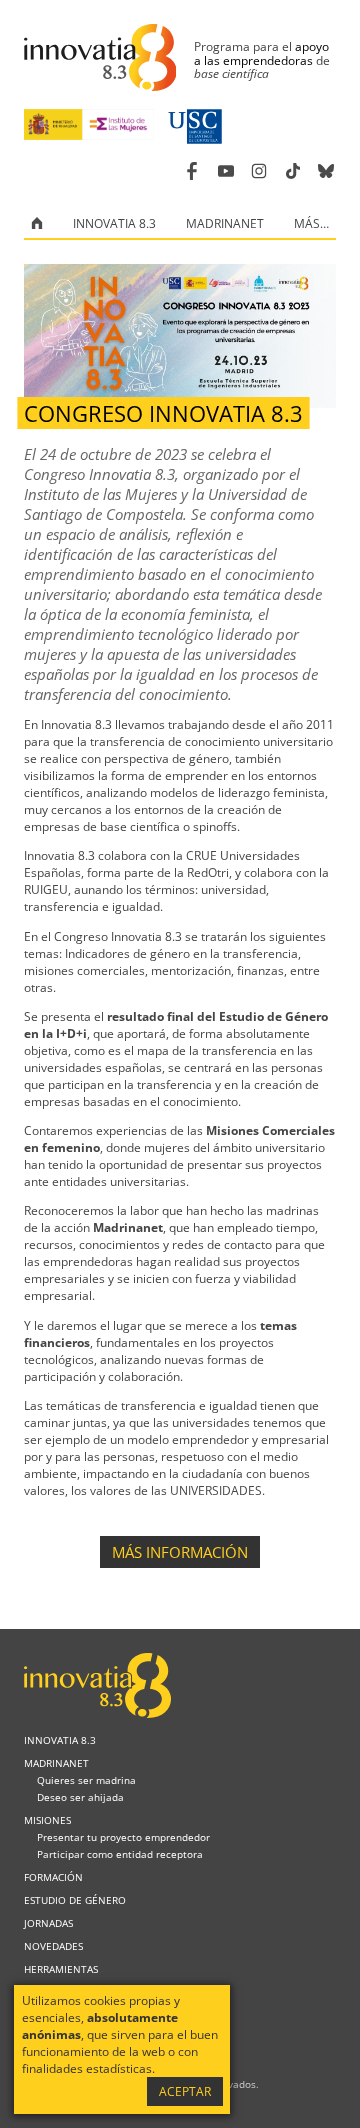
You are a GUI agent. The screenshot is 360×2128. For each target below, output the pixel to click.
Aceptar (185, 2091)
